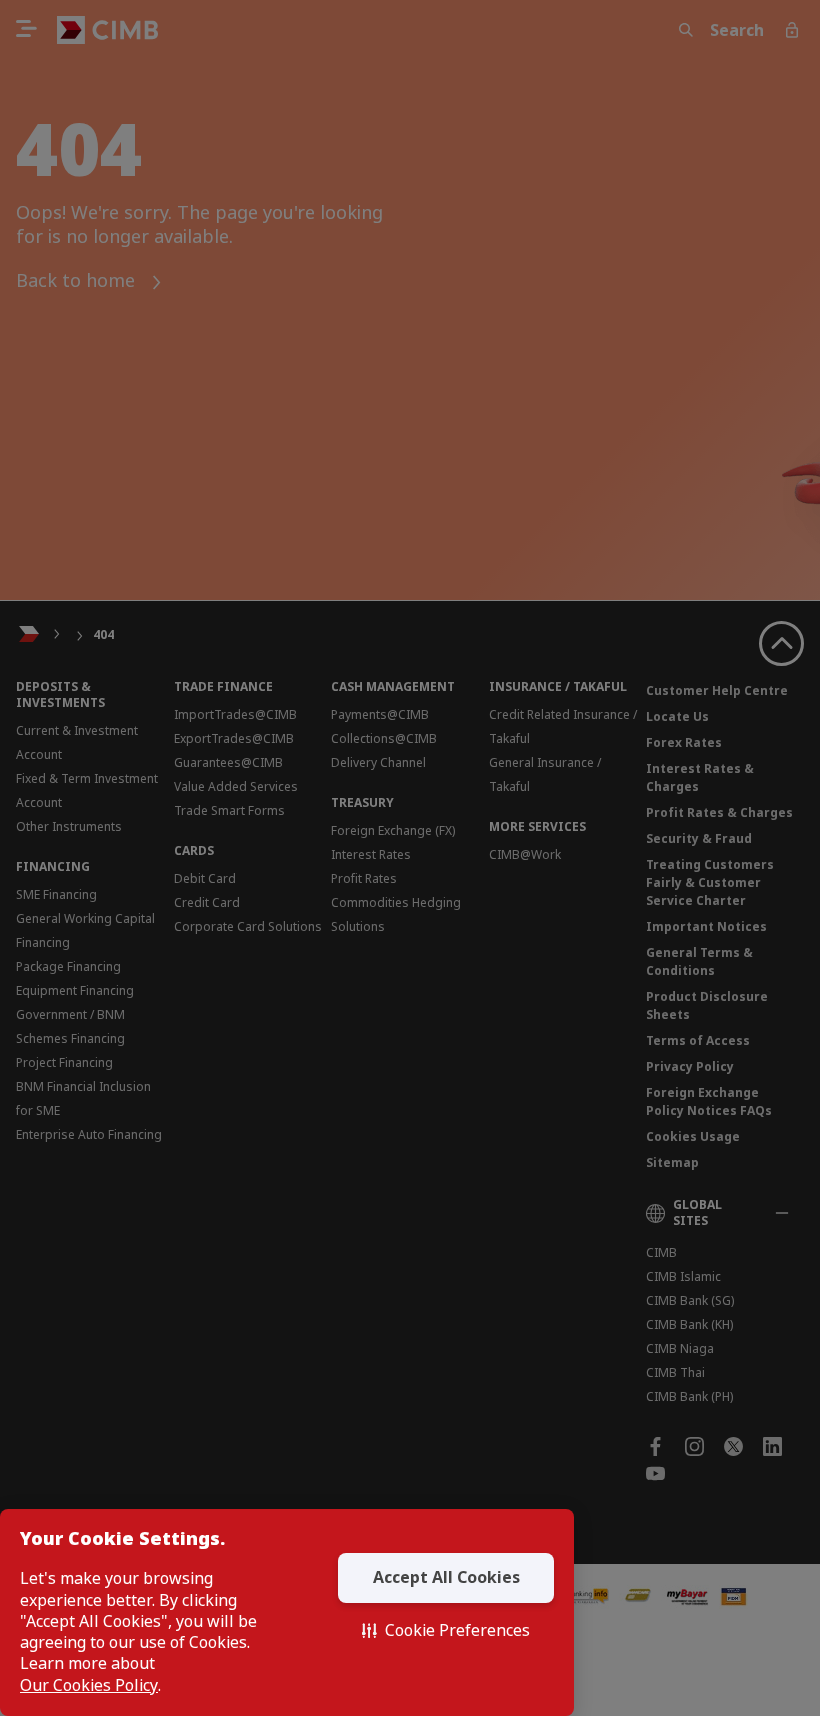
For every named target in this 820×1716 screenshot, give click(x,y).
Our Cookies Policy (89, 1685)
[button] (446, 1631)
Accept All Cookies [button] (446, 1577)
